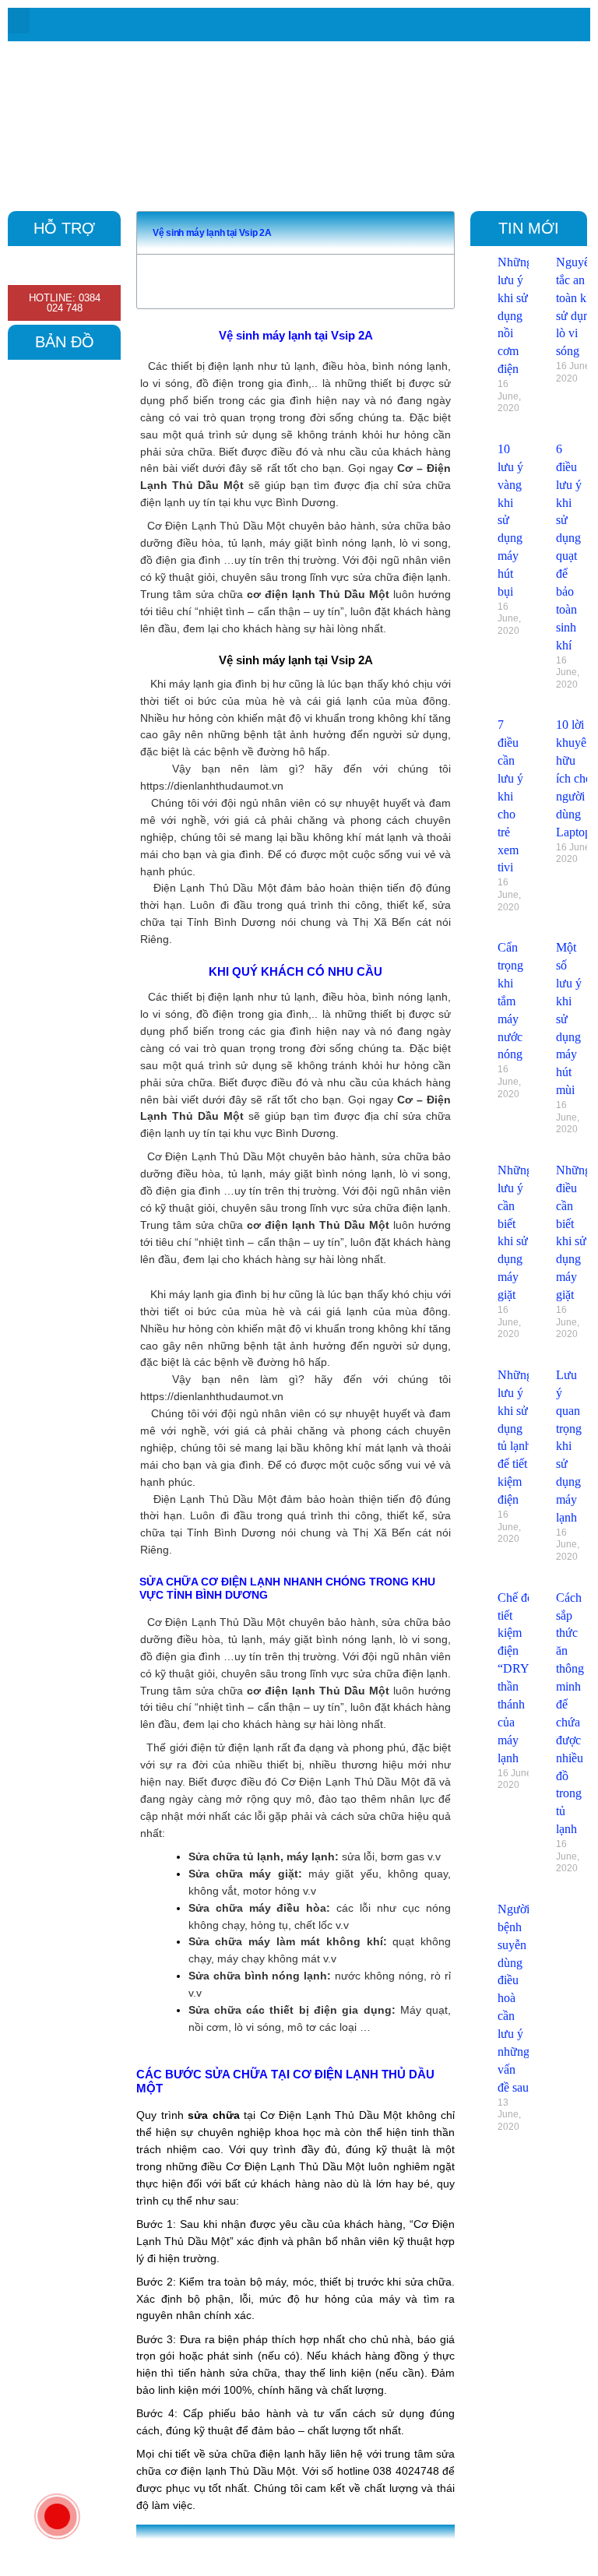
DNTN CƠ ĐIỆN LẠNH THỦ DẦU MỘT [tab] (253, 2546)
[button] (19, 21)
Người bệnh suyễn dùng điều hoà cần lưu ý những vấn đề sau (514, 1998)
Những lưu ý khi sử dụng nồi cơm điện (515, 315)
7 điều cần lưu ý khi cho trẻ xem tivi (510, 796)
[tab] (390, 2546)
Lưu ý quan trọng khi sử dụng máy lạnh (569, 1446)
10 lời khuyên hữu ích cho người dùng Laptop (574, 778)
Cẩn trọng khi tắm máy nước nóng (510, 1001)
